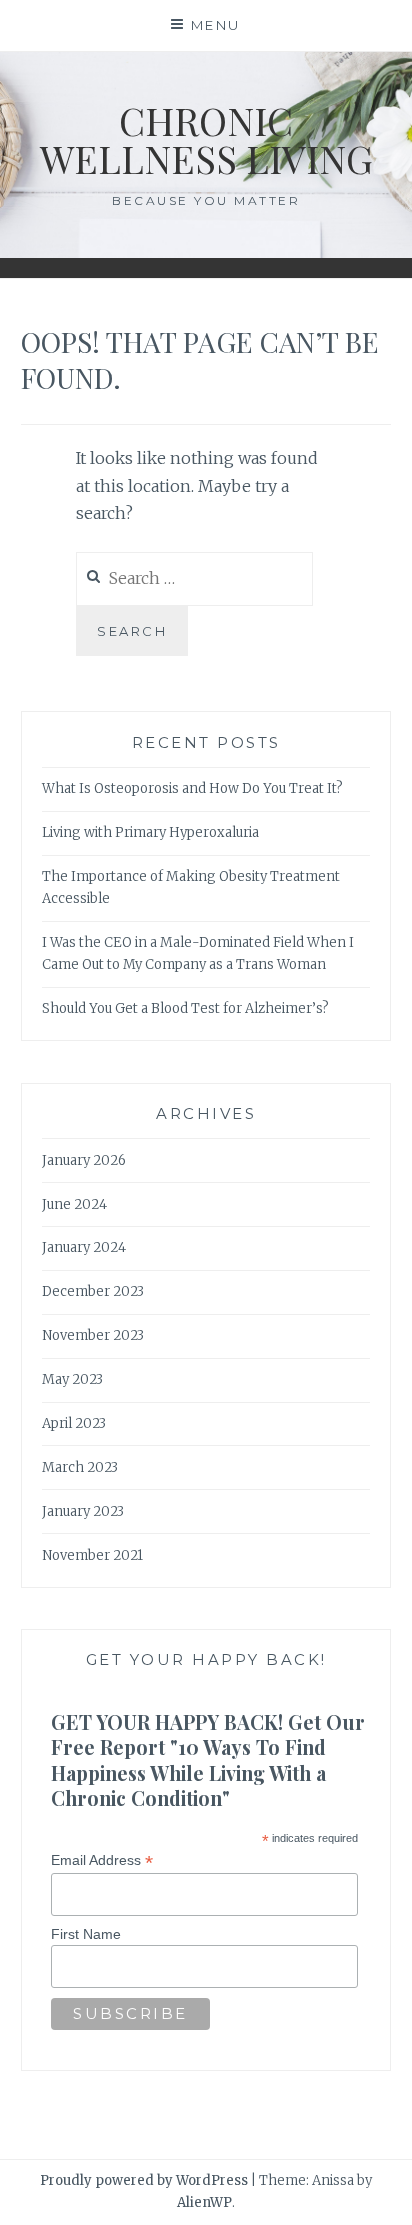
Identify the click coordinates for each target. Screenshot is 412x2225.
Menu (216, 25)
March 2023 (80, 1467)
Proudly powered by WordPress (144, 2180)
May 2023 (72, 1379)
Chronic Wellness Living (206, 139)
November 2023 (93, 1335)
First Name (86, 1934)
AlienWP (204, 2202)
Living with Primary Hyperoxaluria (150, 832)
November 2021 (92, 1555)
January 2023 (83, 1511)
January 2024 (84, 1247)
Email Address (102, 1860)
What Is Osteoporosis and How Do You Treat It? (192, 788)
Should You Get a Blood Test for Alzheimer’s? (185, 1008)
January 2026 (84, 1160)
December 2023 (93, 1291)
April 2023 (74, 1423)
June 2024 (74, 1204)
